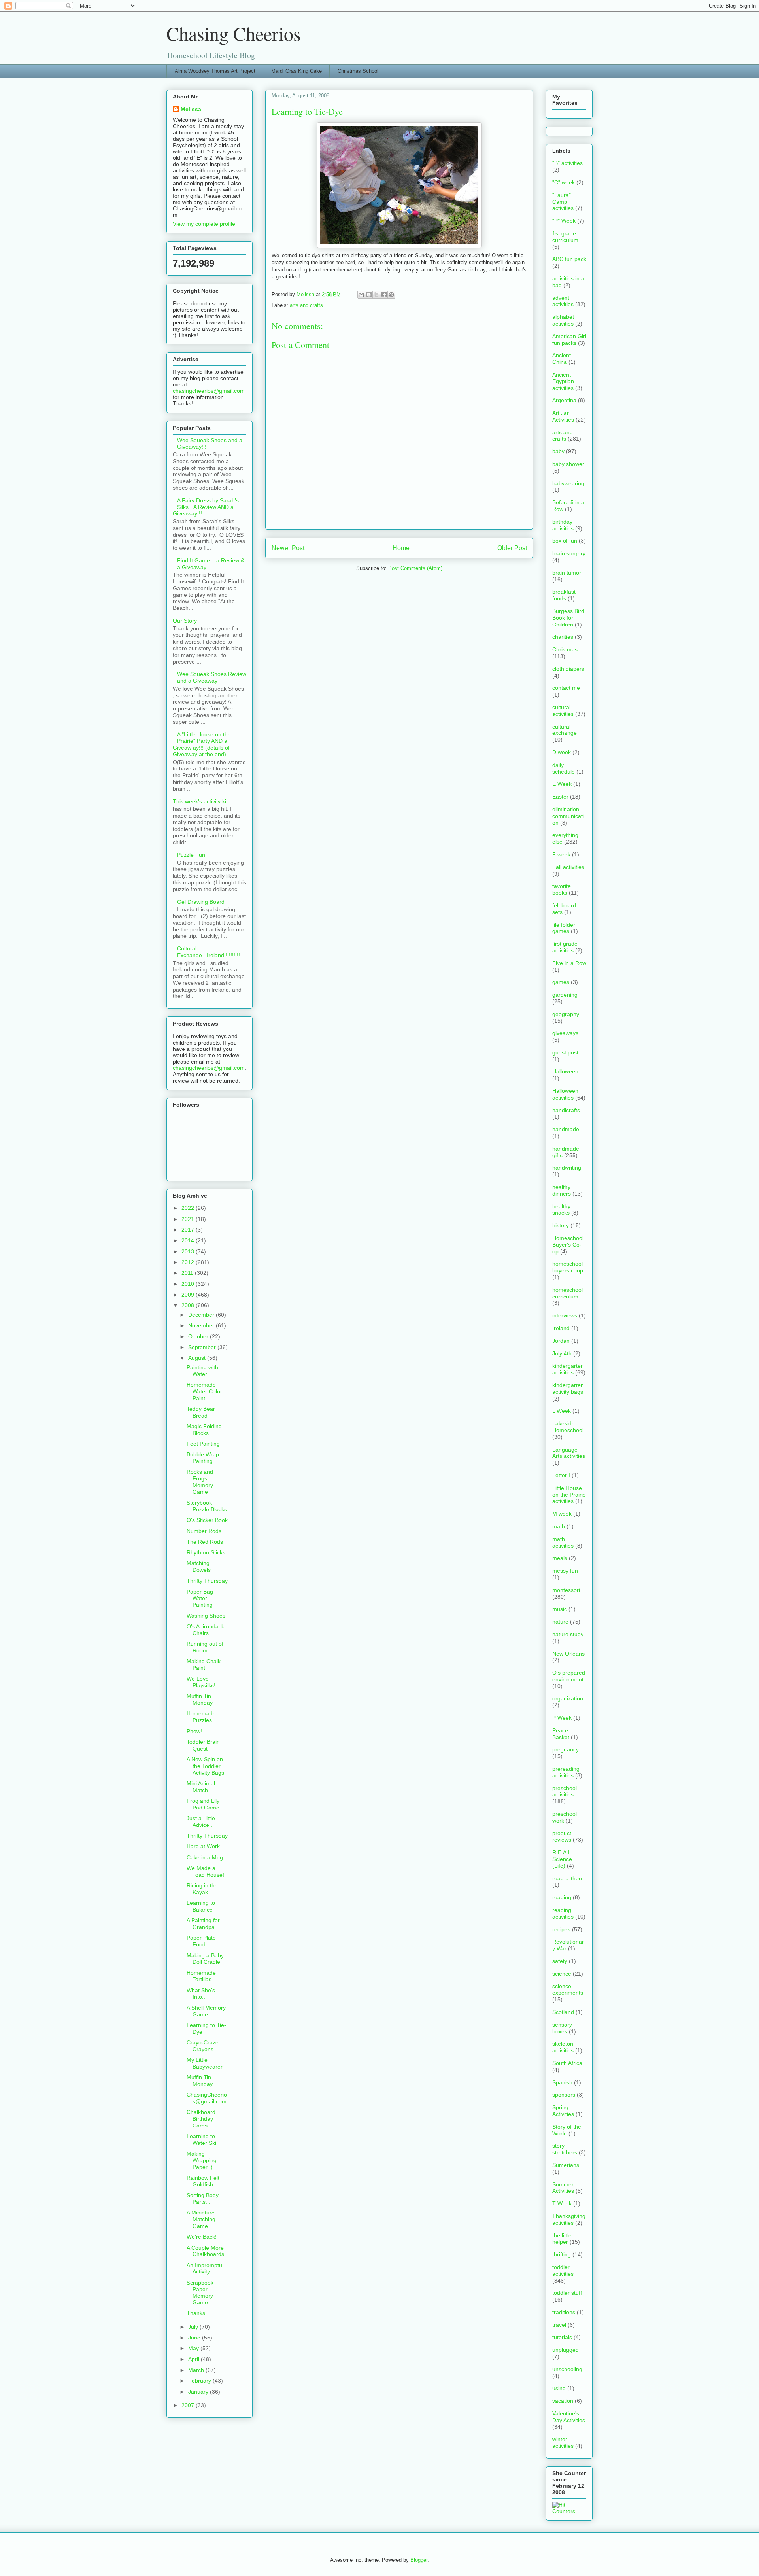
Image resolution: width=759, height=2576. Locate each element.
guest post (565, 1052)
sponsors (564, 2095)
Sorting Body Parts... (203, 2198)
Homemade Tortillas (201, 1976)
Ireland (561, 1328)
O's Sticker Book (207, 1520)
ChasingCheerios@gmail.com (207, 2098)
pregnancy (565, 1749)
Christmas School (358, 71)
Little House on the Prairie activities (569, 1495)
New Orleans (568, 1654)
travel (559, 2325)
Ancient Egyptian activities (563, 381)
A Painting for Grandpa (203, 1924)
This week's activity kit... (203, 801)
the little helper (562, 2239)
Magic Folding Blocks (204, 1430)
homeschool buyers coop (568, 1267)
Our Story (185, 621)
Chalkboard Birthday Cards (201, 2119)
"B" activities (567, 163)
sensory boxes (562, 2028)
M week (562, 1514)
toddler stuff (567, 2293)
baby (558, 451)
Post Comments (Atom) (415, 568)
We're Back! (202, 2237)
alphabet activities (563, 320)
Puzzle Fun (191, 855)
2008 (189, 1305)
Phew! (194, 1731)
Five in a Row (569, 963)
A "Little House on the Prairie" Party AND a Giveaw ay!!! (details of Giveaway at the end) (202, 744)
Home (401, 548)
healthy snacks (561, 1210)
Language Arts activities (569, 1453)
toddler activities (563, 2270)
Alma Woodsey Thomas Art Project (215, 71)
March (197, 2370)
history (561, 1225)
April (194, 2359)
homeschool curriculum (567, 1293)
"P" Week (564, 221)
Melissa (191, 109)
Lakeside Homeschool (568, 1427)
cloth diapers (568, 669)
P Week (562, 1718)
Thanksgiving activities (569, 2219)
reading (562, 1897)
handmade (566, 1129)
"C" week (564, 182)
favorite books (562, 889)
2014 (189, 1240)
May (194, 2348)
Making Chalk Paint (204, 1665)
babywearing (568, 483)
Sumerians (566, 2165)
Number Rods (204, 1531)
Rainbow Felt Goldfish (203, 2181)
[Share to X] (376, 295)
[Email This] (361, 295)
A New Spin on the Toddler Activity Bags (205, 1766)
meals (560, 1558)
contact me (566, 688)
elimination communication (568, 816)
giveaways (565, 1033)
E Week (562, 784)
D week (562, 752)
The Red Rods (205, 1542)
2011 (188, 1273)
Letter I (561, 1475)
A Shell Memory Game (206, 2011)
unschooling (567, 2369)
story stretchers (565, 2149)
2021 (189, 1219)
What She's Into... (201, 1994)
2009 (189, 1295)
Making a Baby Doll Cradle (205, 1959)
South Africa (567, 2063)
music (560, 1609)
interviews (565, 1315)
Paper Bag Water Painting (200, 1598)
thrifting (562, 2254)
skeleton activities (563, 2047)
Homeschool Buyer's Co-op (568, 1245)
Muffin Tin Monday (200, 1699)
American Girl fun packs (569, 340)
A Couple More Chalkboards (205, 2251)
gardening (565, 995)
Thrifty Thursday (207, 1581)
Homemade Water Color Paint (204, 1391)
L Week (562, 1411)
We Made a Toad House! (205, 1871)
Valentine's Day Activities (569, 2417)
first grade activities (565, 947)
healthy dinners (562, 1190)
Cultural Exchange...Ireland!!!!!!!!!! (209, 952)
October (199, 1336)
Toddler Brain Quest (203, 1745)
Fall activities (568, 867)
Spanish (562, 2082)
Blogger (419, 2560)
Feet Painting (203, 1444)
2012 (189, 1262)
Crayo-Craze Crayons (203, 2046)
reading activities (563, 1913)
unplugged (565, 2350)
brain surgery (569, 553)
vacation (563, 2401)
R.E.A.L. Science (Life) (563, 1859)
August (198, 1358)
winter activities (563, 2443)
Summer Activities (563, 2188)
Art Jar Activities (563, 416)
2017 (189, 1230)
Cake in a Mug (205, 1857)
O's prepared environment (569, 1676)
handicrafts (566, 1110)
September (203, 1347)
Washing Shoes (206, 1616)
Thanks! (197, 2313)
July (194, 2327)
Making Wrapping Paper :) (202, 2160)
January (199, 2392)
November (202, 1325)
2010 (189, 1284)
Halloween (565, 1071)
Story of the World (567, 2130)
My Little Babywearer (205, 2063)
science (562, 1974)
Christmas (565, 649)
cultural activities (563, 711)
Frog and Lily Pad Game (203, 1804)
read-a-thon (567, 1878)
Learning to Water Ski (201, 2140)
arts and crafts (306, 305)
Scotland (563, 2012)
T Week (562, 2203)
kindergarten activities (568, 1369)
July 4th (562, 1353)
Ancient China (562, 359)
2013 (189, 1251)
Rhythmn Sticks (206, 1552)
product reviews (562, 1837)
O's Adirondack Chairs (205, 1630)
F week (561, 854)
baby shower (568, 464)
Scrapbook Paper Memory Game (200, 2292)
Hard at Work (203, 1846)
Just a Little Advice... (201, 1822)
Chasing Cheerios (234, 33)
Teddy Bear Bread (201, 1412)
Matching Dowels (199, 1566)
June (195, 2338)
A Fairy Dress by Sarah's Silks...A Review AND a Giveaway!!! (206, 507)
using (559, 2388)
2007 (189, 2405)
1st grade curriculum (565, 237)
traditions (564, 2312)
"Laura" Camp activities (563, 202)
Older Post (512, 548)
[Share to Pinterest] (391, 295)
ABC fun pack (569, 259)
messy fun (565, 1571)
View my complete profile (204, 224)
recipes (561, 1929)
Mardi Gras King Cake (296, 71)
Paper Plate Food (201, 1941)
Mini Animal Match (201, 1787)
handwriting (567, 1168)
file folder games (564, 928)
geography (566, 1014)
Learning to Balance (201, 1906)
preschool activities (565, 1791)
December (202, 1315)
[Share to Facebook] (384, 295)
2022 (189, 1208)
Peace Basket (561, 1734)
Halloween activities (565, 1094)
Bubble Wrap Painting (203, 1458)
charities (563, 637)
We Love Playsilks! (201, 1682)
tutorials (562, 2337)
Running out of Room (205, 1647)
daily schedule (564, 768)
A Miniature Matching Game (201, 2219)
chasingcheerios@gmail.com (209, 391)
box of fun (565, 541)
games (561, 982)
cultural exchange (565, 730)
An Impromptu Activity (204, 2268)
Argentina (564, 400)
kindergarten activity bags (568, 1388)
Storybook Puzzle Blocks (207, 1506)
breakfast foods (564, 595)
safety (560, 1961)
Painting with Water (202, 1371)
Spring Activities (563, 2111)
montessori (566, 1590)
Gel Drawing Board (201, 902)
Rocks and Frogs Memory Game (200, 1482)
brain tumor (567, 573)
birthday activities (563, 525)
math (559, 1526)
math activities (563, 1542)
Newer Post (288, 548)
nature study (568, 1634)
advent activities (563, 301)
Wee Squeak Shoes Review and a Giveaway (212, 677)
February (200, 2381)
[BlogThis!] (369, 295)
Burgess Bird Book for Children (568, 618)
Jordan (561, 1341)
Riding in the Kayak (202, 1889)
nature (560, 1622)
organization (568, 1698)
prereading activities (566, 1772)
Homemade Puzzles (201, 1717)
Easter (560, 797)
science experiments (568, 1990)
